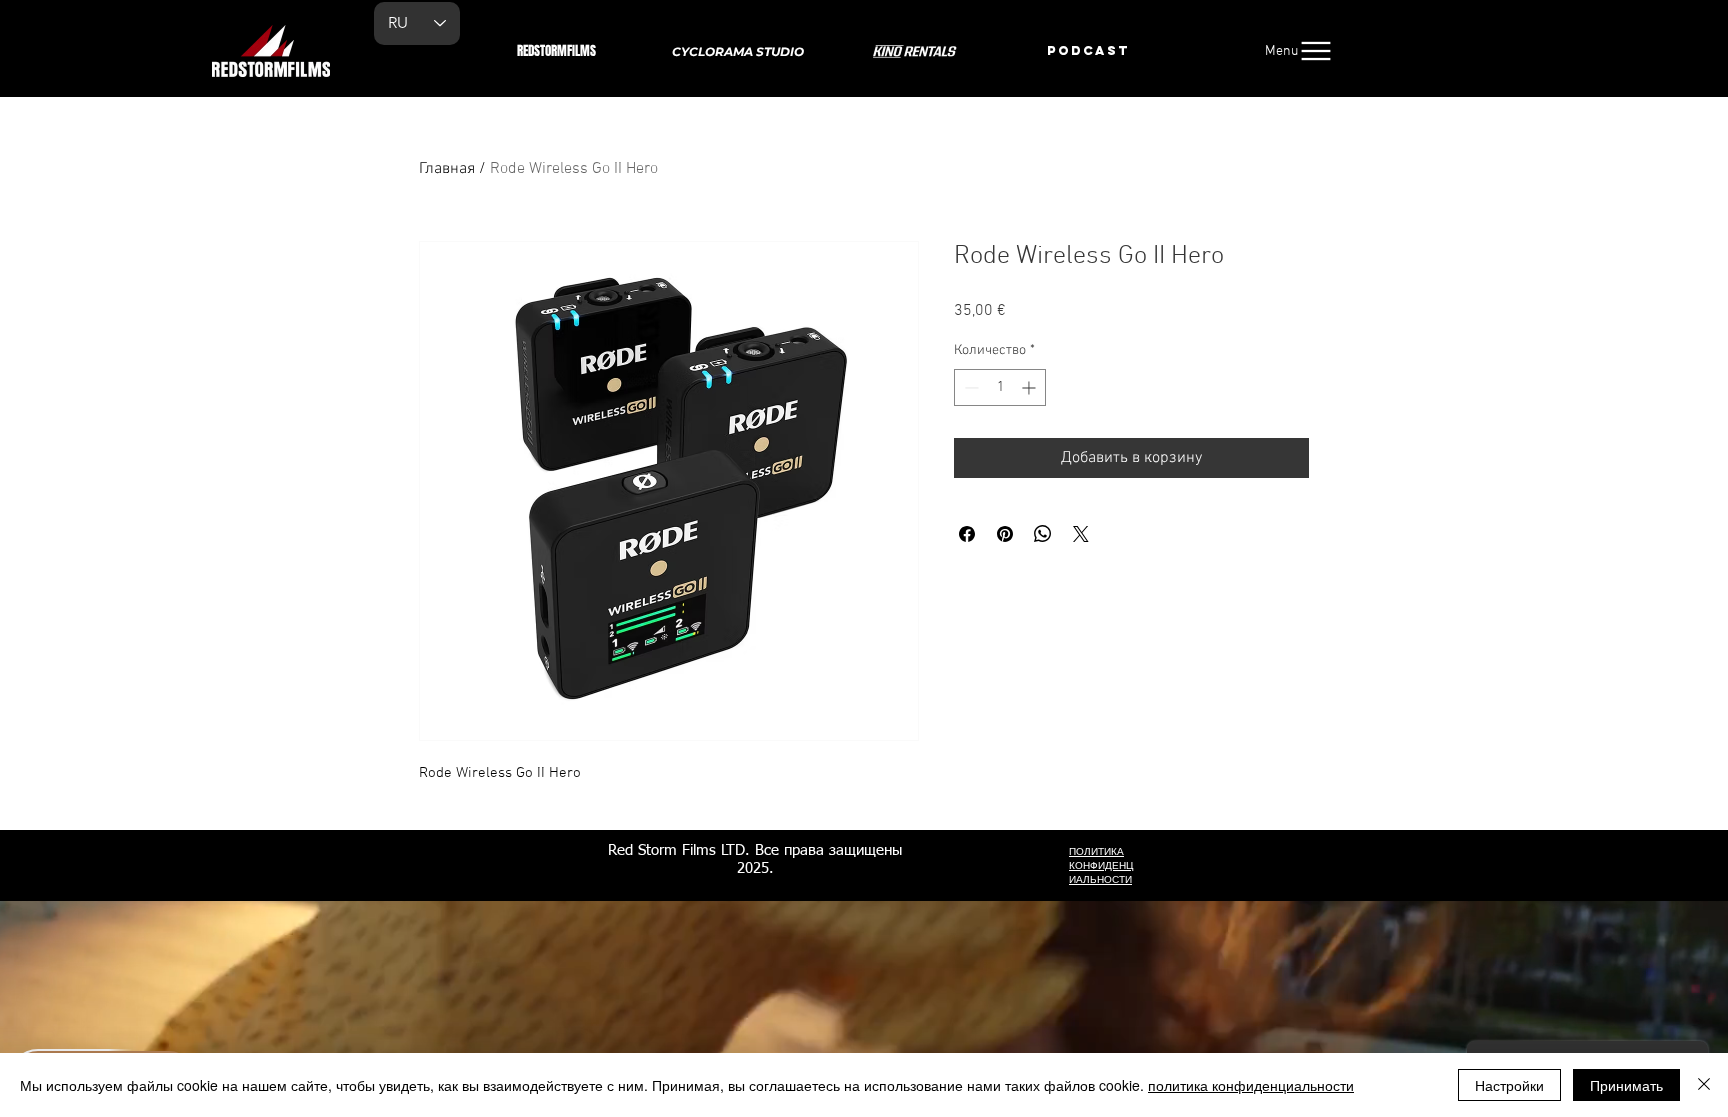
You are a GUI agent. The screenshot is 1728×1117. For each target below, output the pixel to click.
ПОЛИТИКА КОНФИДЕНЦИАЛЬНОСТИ (1101, 866)
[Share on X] (1081, 534)
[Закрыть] (1704, 1085)
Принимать (1626, 1085)
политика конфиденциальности (1251, 1085)
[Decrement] (969, 387)
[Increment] (1030, 387)
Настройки (1509, 1085)
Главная (447, 169)
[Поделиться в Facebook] (967, 534)
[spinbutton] (1000, 387)
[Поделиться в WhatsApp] (1043, 534)
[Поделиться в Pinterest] (1005, 534)
